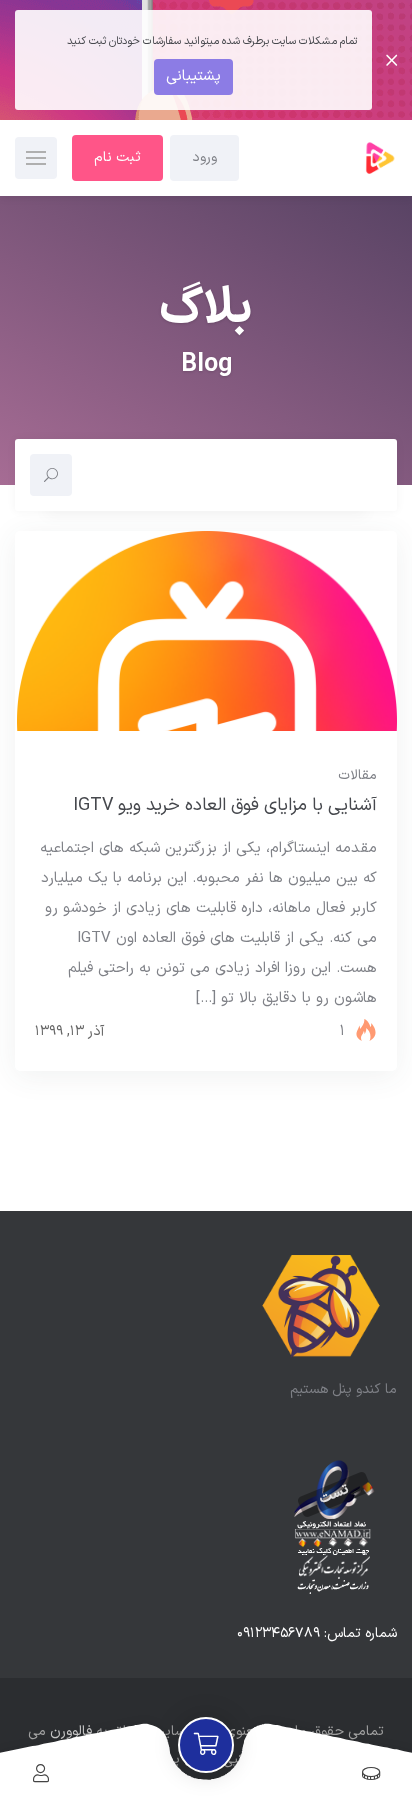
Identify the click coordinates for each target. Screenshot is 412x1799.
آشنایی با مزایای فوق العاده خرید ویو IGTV (225, 805)
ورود (204, 157)
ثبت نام (117, 157)
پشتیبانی (193, 76)
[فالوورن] (321, 158)
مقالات (357, 775)
